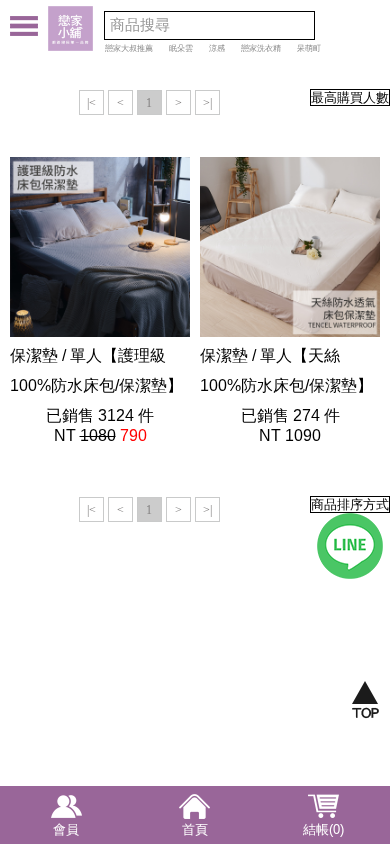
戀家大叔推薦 (129, 48)
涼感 (217, 48)
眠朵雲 (181, 48)
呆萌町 (309, 48)
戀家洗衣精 (261, 48)
